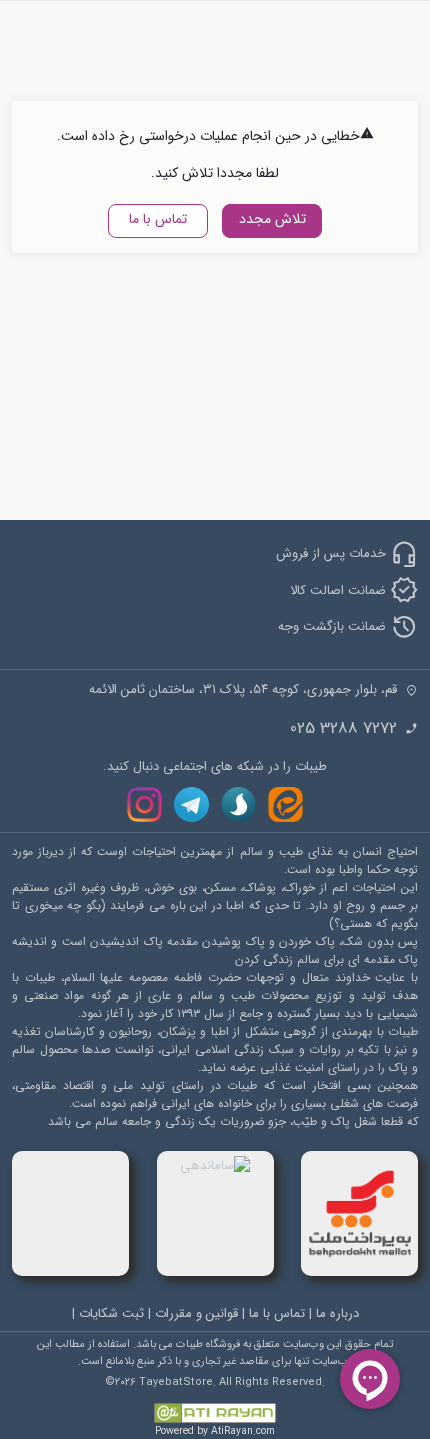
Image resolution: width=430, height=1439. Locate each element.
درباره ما (337, 1313)
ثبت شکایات (111, 1313)
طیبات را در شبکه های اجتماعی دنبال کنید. (215, 767)
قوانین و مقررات (196, 1313)
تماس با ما (158, 219)
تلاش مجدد (272, 219)
